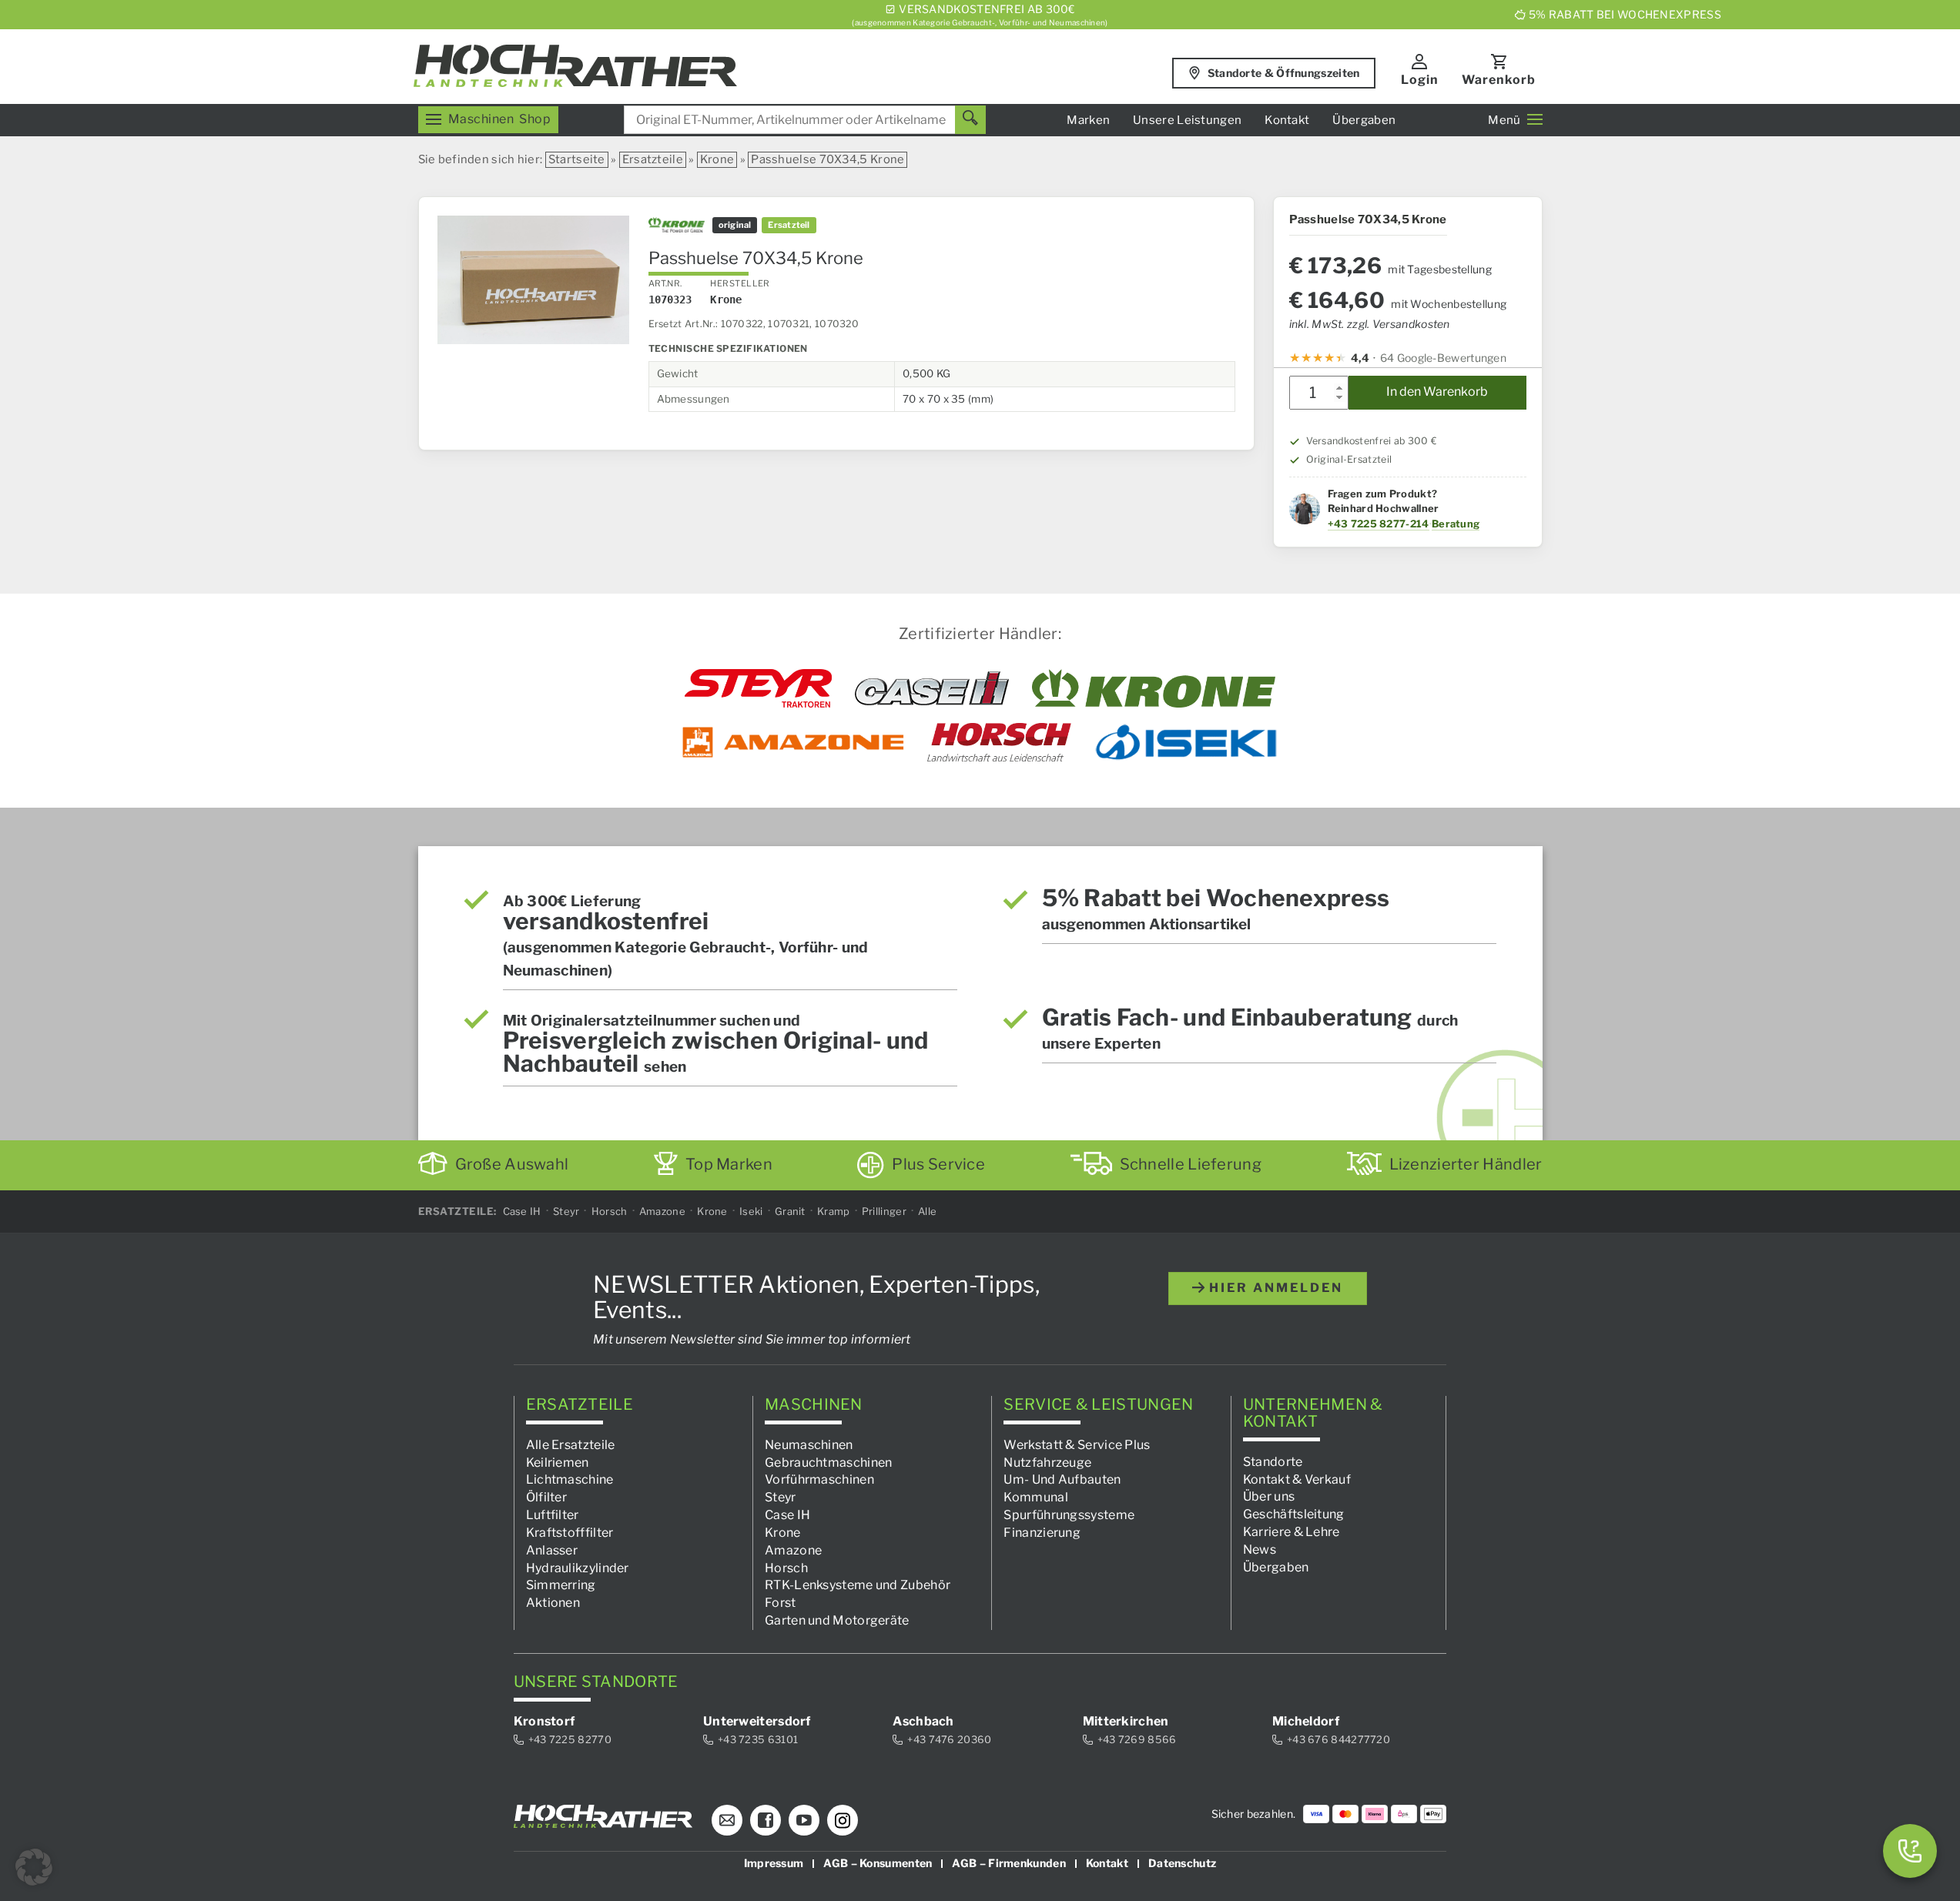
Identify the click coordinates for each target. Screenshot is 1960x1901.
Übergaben (1364, 120)
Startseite (577, 159)
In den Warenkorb (1437, 392)
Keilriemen (558, 1463)
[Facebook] (766, 1820)
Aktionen (553, 1603)
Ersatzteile (653, 159)
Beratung (1456, 524)
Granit (790, 1211)
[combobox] (805, 120)
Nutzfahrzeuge (1047, 1463)
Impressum (774, 1863)
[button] (34, 1867)
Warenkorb (1499, 80)
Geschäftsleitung (1294, 1514)
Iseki (751, 1211)
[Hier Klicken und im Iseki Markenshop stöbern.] (1186, 742)
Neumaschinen (809, 1445)
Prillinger (884, 1211)
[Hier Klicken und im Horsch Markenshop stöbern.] (999, 742)
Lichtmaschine (570, 1479)
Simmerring (561, 1585)
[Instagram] (843, 1820)
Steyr (566, 1211)
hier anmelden (1274, 1288)
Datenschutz (1182, 1863)
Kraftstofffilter (570, 1533)
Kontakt (1287, 120)
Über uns (1269, 1496)
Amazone (662, 1211)
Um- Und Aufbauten (1062, 1479)
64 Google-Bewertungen (1443, 358)
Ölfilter (546, 1497)
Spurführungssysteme (1069, 1515)
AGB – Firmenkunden (1008, 1863)
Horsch (610, 1211)
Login (1420, 80)
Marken (1088, 120)
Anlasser (552, 1550)
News (1260, 1550)
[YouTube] (804, 1820)
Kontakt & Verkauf (1297, 1479)
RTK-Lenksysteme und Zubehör (858, 1585)
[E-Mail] (727, 1820)
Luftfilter (553, 1515)
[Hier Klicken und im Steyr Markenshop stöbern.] (758, 688)
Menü (1504, 120)
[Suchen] (970, 120)
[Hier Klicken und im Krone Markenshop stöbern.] (1154, 688)
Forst (781, 1603)
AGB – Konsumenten (878, 1863)
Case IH (522, 1211)
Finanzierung (1042, 1533)
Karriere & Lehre (1292, 1532)
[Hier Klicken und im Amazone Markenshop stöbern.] (793, 742)
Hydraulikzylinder (578, 1568)
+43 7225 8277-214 (1379, 524)
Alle (927, 1211)
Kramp (834, 1211)
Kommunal (1035, 1497)
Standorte (1273, 1462)
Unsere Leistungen (1187, 120)
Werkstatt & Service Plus (1077, 1445)
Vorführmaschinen (819, 1479)
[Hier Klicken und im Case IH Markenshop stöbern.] (932, 688)
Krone (717, 159)
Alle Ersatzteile (571, 1445)
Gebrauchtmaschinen (828, 1463)
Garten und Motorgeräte (837, 1620)
